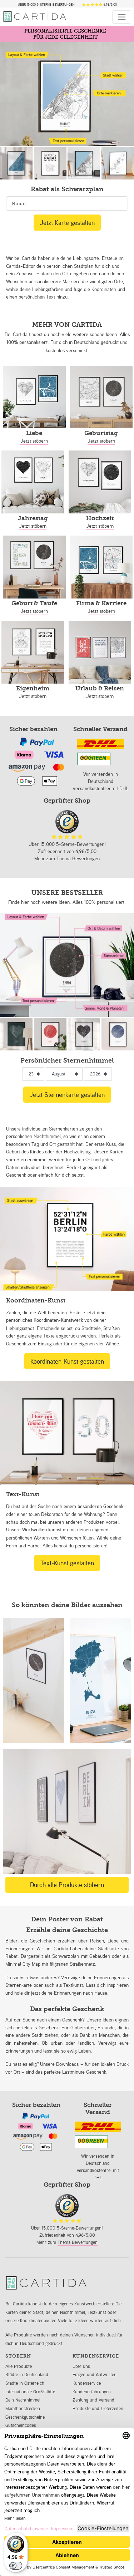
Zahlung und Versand (93, 2400)
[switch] (16, 2566)
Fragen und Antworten (95, 2375)
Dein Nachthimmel (23, 2400)
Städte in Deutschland (27, 2375)
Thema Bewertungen (78, 858)
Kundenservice (87, 2383)
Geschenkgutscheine (25, 2417)
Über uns (81, 2366)
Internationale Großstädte (30, 2392)
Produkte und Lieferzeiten (98, 2408)
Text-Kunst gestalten (67, 1563)
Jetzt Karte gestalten (67, 222)
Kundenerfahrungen (92, 2392)
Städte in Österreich (25, 2383)
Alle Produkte (19, 2366)
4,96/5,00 (110, 5)
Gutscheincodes (21, 2425)
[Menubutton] (122, 17)
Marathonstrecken (23, 2408)
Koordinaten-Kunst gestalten (67, 1361)
